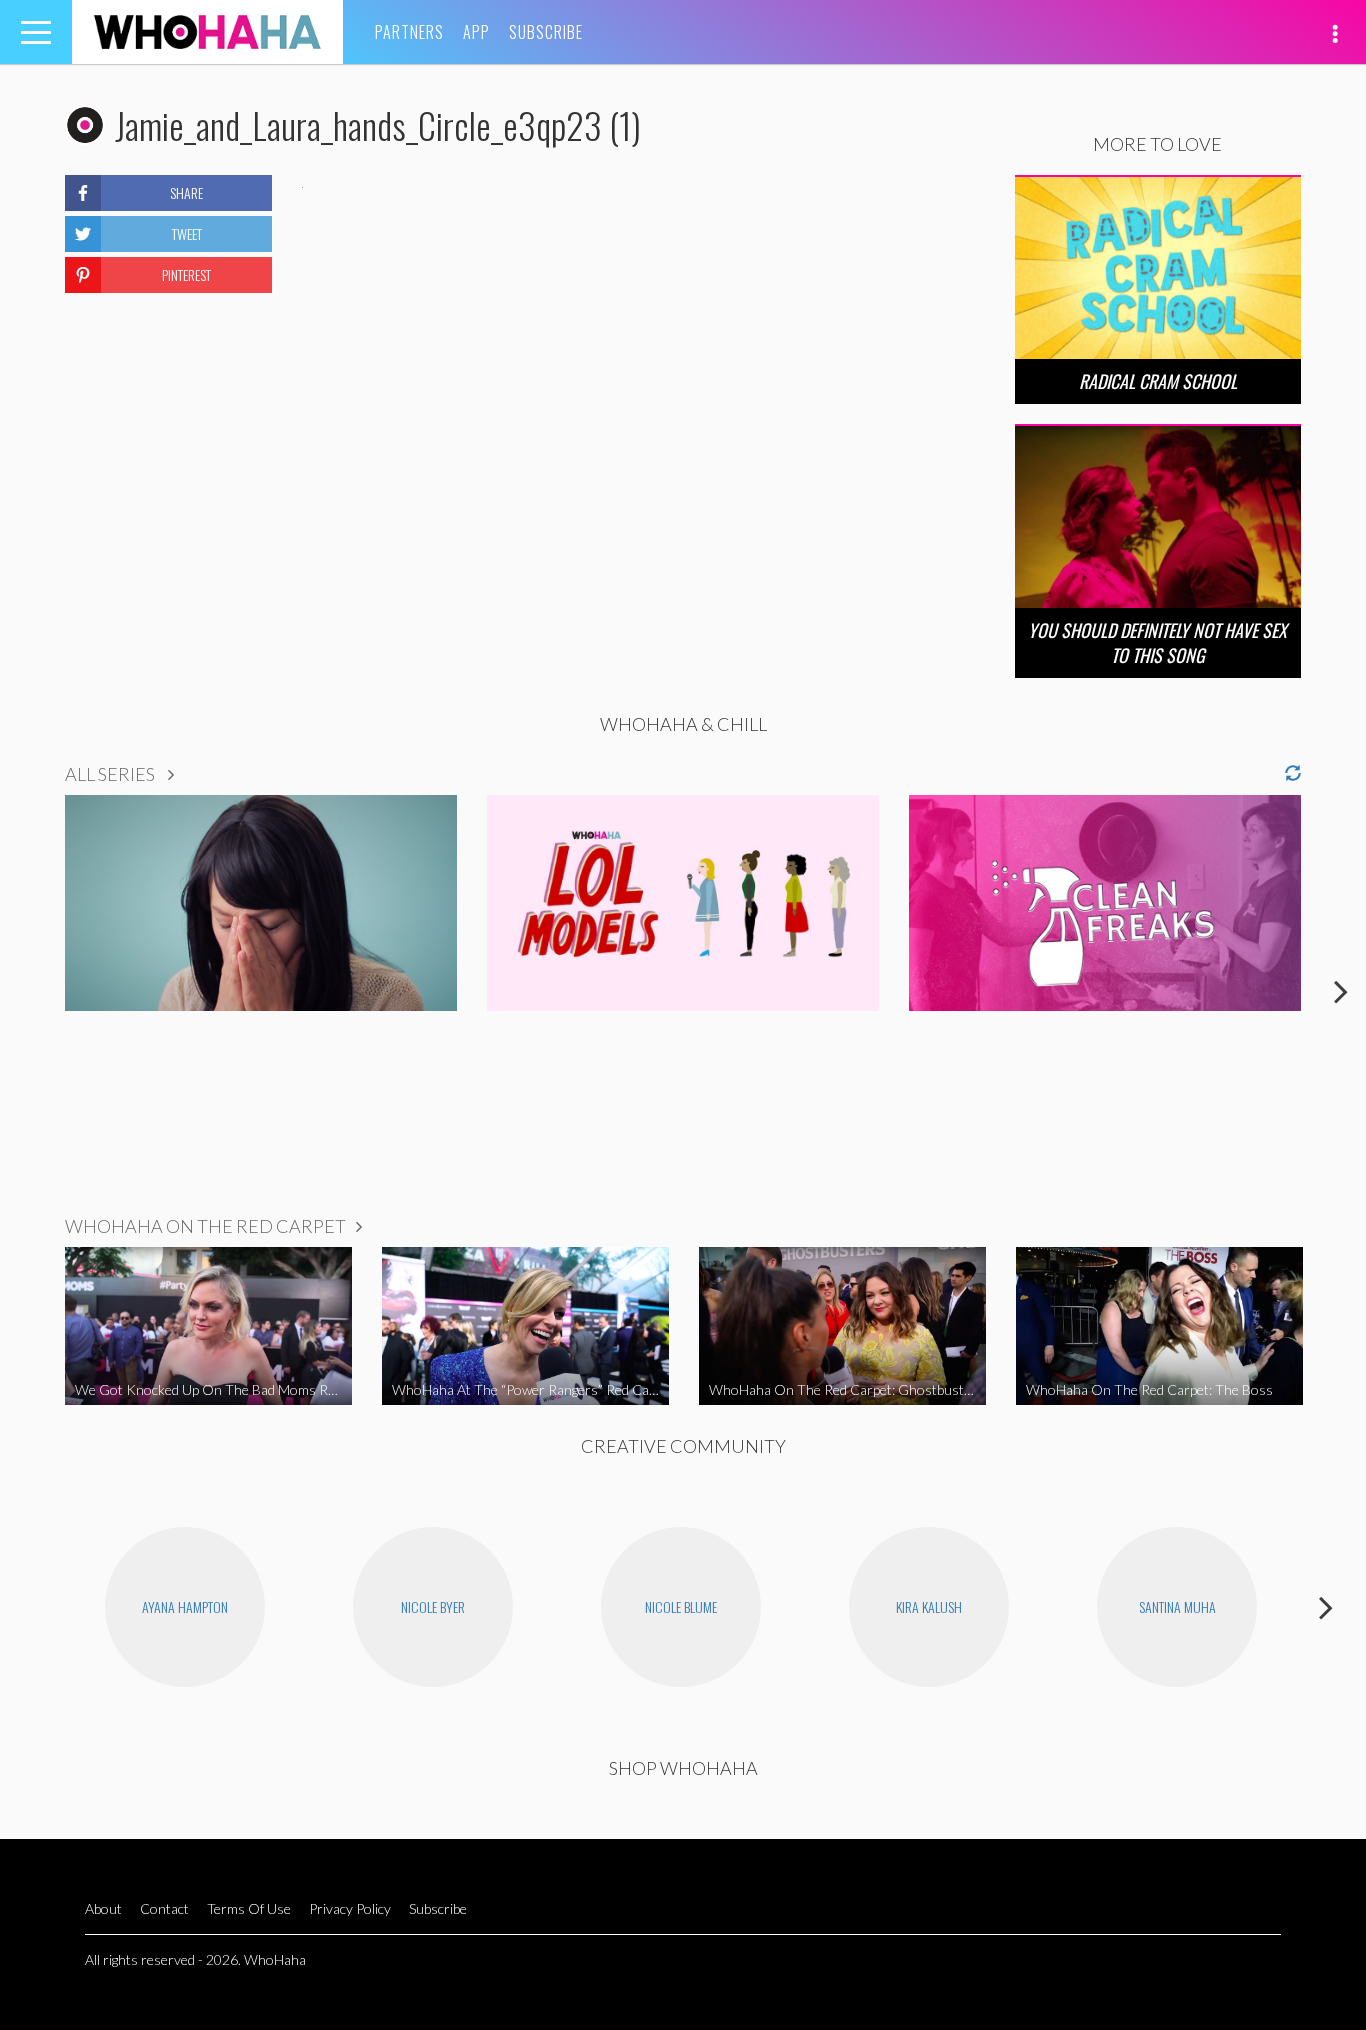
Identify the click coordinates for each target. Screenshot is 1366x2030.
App (476, 32)
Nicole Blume (681, 1606)
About (103, 1908)
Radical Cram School (1158, 381)
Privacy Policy (350, 1908)
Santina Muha (1177, 1606)
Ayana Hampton (185, 1606)
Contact (164, 1908)
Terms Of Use (249, 1908)
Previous (25, 991)
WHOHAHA (207, 32)
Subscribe (546, 32)
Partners (409, 32)
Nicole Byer (433, 1606)
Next (1341, 991)
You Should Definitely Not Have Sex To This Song (1157, 642)
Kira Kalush (929, 1606)
